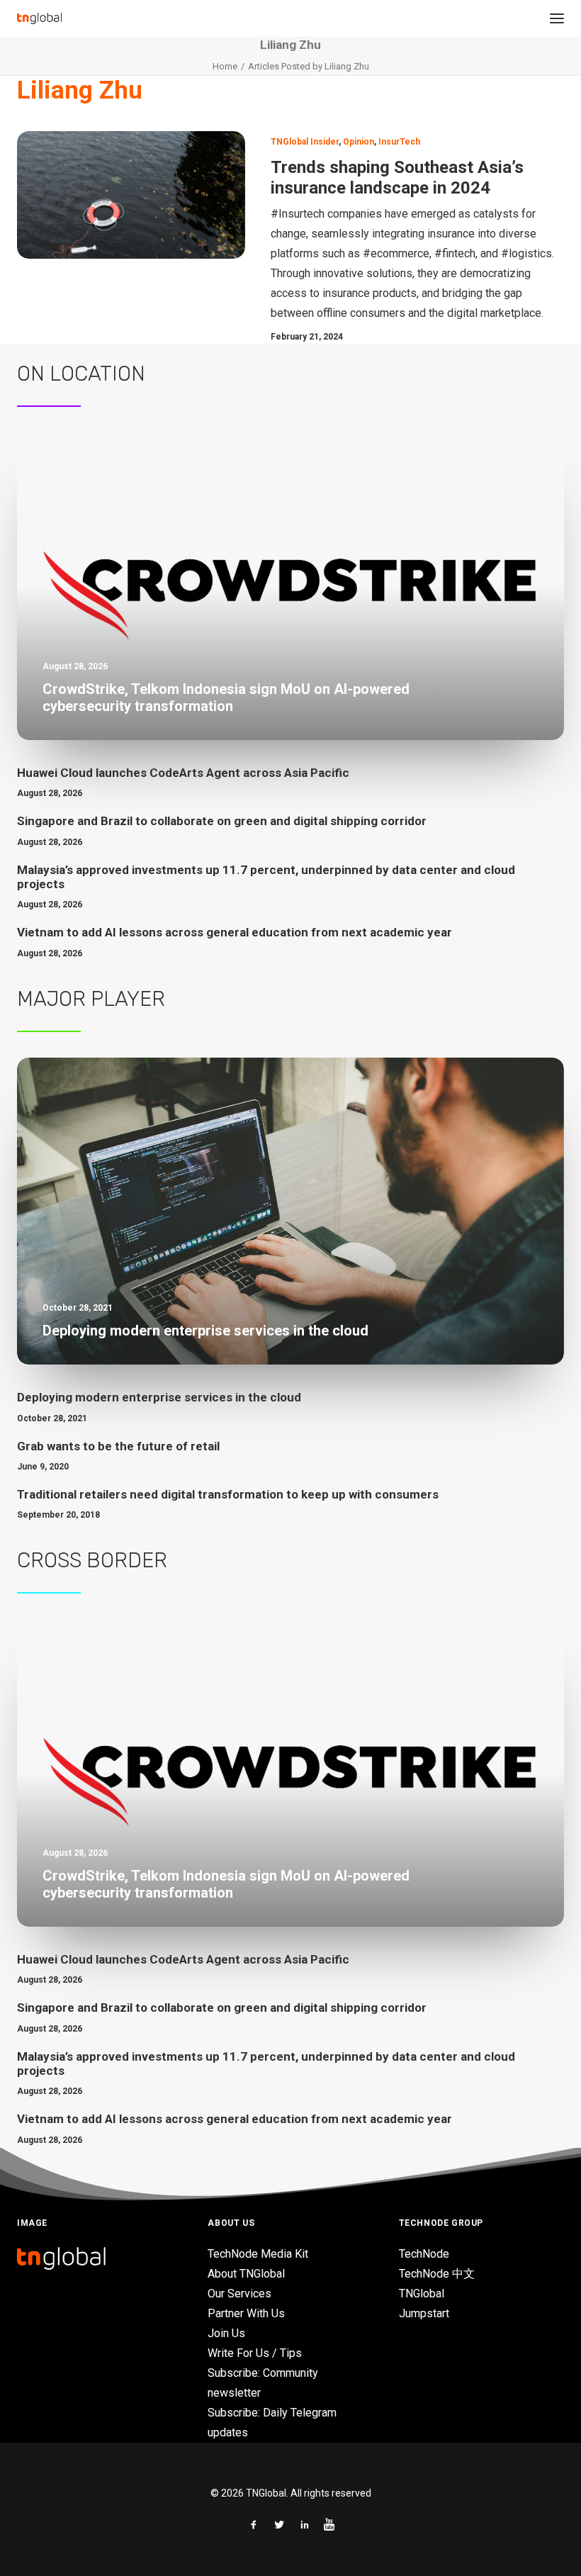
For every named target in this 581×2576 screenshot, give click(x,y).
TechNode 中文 (437, 2274)
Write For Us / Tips (255, 2353)
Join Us (226, 2333)
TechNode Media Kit (258, 2254)
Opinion (359, 142)
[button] (557, 18)
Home (225, 66)
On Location (81, 374)
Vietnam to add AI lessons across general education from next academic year (235, 932)
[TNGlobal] (39, 18)
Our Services (239, 2294)
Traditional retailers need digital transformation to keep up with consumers (228, 1494)
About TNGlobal (246, 2274)
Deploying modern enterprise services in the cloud (159, 1397)
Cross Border (92, 1560)
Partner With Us (246, 2313)
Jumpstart (424, 2313)
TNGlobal (422, 2294)
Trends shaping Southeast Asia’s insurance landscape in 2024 (397, 178)
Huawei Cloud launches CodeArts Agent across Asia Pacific (183, 773)
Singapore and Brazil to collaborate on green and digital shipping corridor (222, 821)
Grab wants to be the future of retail (118, 1446)
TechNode (424, 2254)
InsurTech (399, 142)
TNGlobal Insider (305, 142)
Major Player (91, 999)
